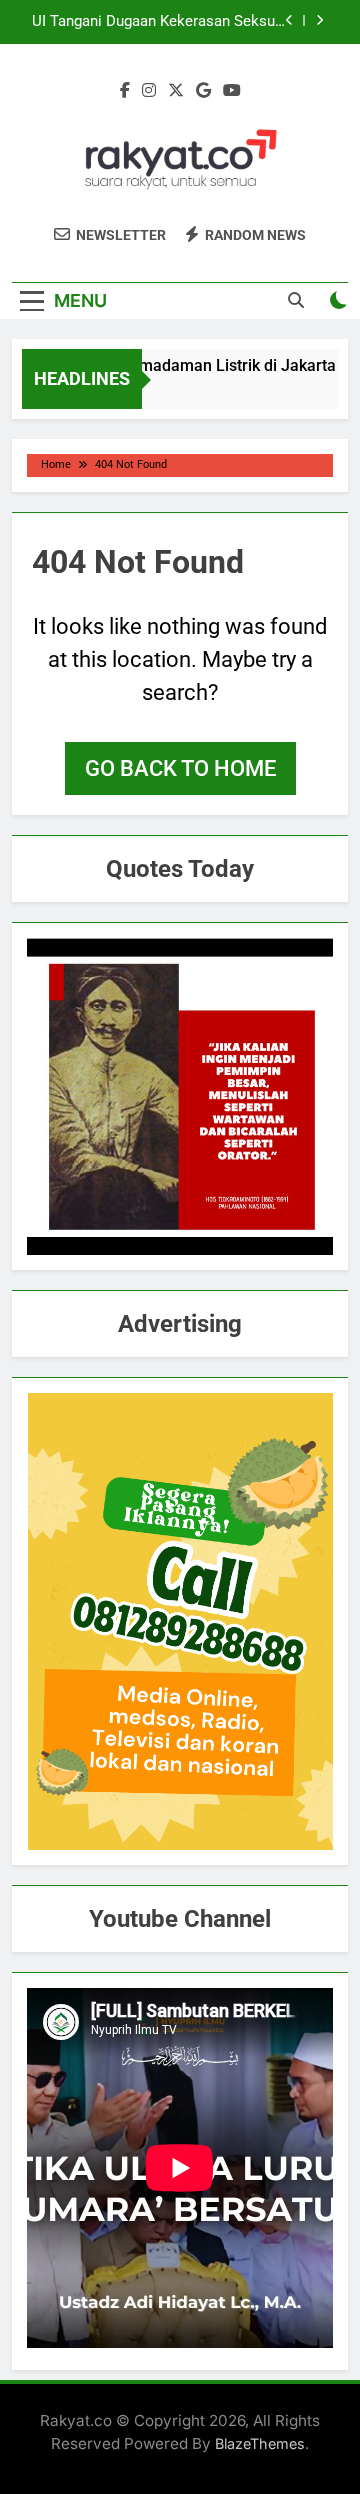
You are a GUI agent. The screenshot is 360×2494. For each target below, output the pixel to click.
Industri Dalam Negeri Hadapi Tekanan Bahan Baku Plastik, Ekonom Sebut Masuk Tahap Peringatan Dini (159, 26)
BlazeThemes (260, 2443)
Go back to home (180, 768)
